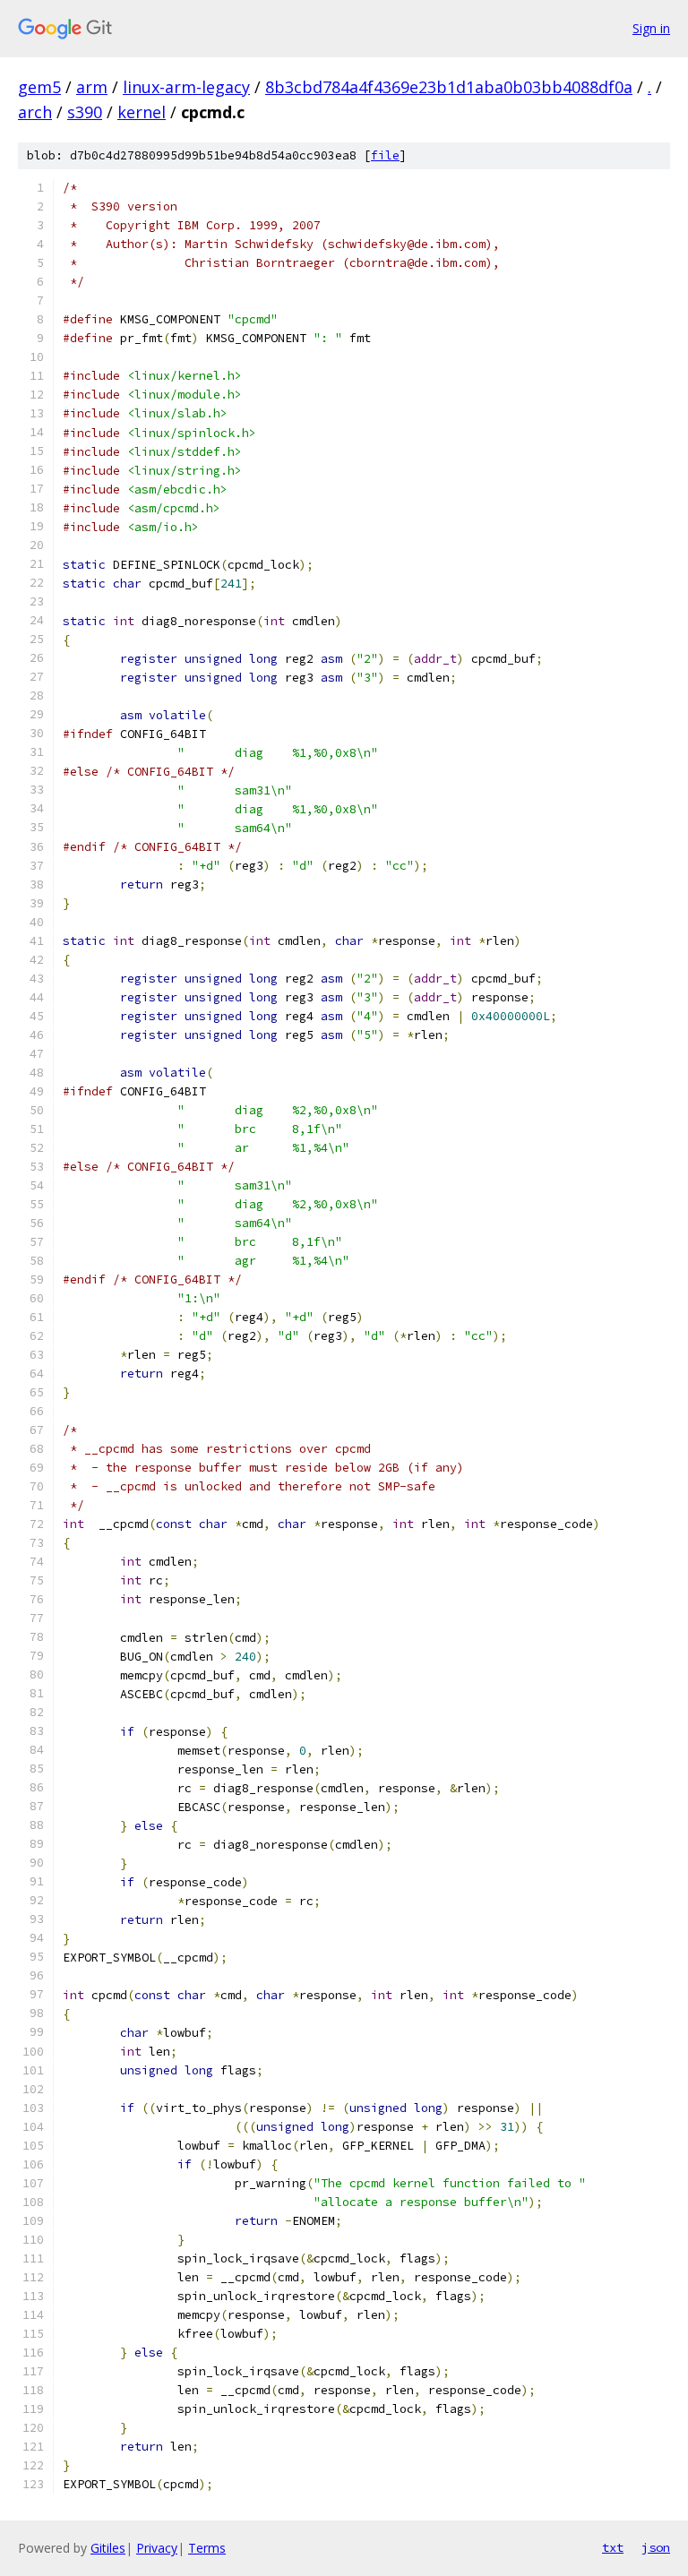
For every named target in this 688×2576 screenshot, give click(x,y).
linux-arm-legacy (186, 87)
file (385, 155)
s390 (85, 112)
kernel (142, 112)
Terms (207, 2548)
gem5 (39, 87)
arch (35, 112)
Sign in (651, 28)
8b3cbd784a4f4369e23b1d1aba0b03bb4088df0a (449, 87)
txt (613, 2547)
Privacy (157, 2548)
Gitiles (108, 2548)
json (656, 2547)
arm (92, 87)
